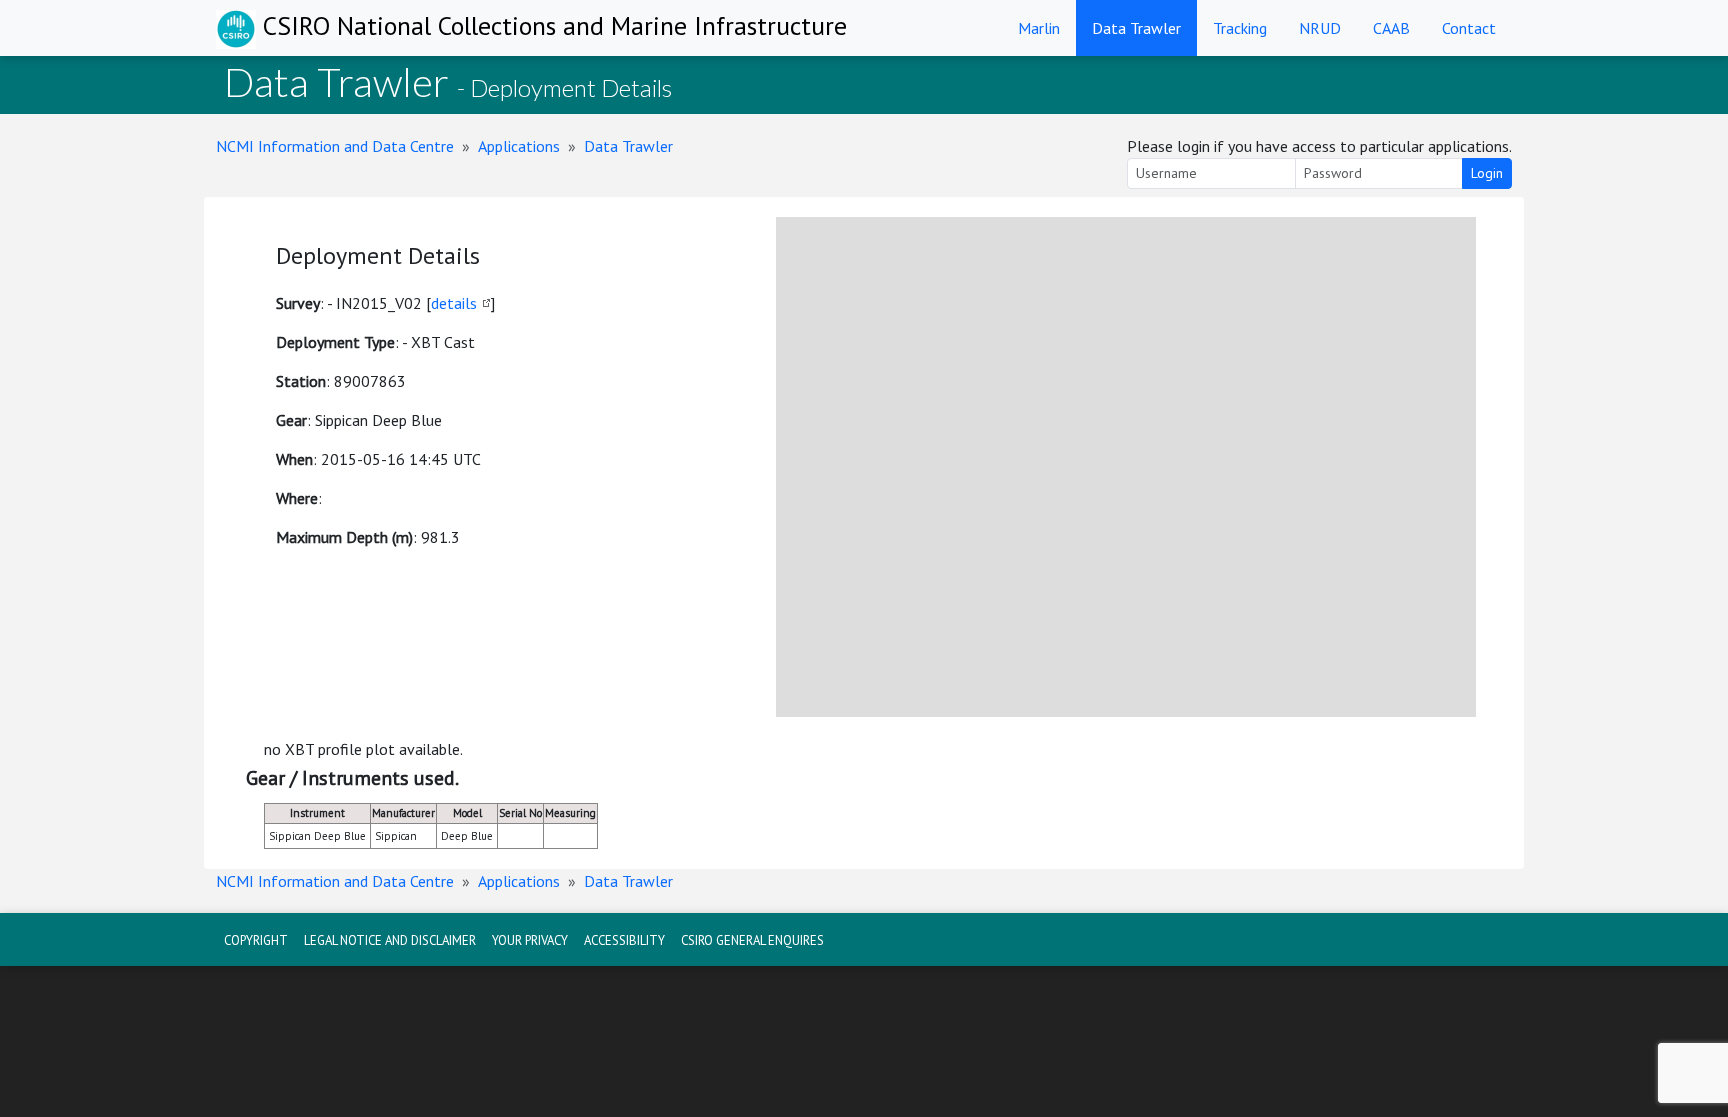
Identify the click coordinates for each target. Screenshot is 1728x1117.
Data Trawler (1136, 28)
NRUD (1320, 28)
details (454, 303)
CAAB (1391, 28)
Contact (1469, 28)
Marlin (1039, 28)
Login (1487, 173)
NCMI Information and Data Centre (335, 146)
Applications (519, 146)
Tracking (1240, 28)
